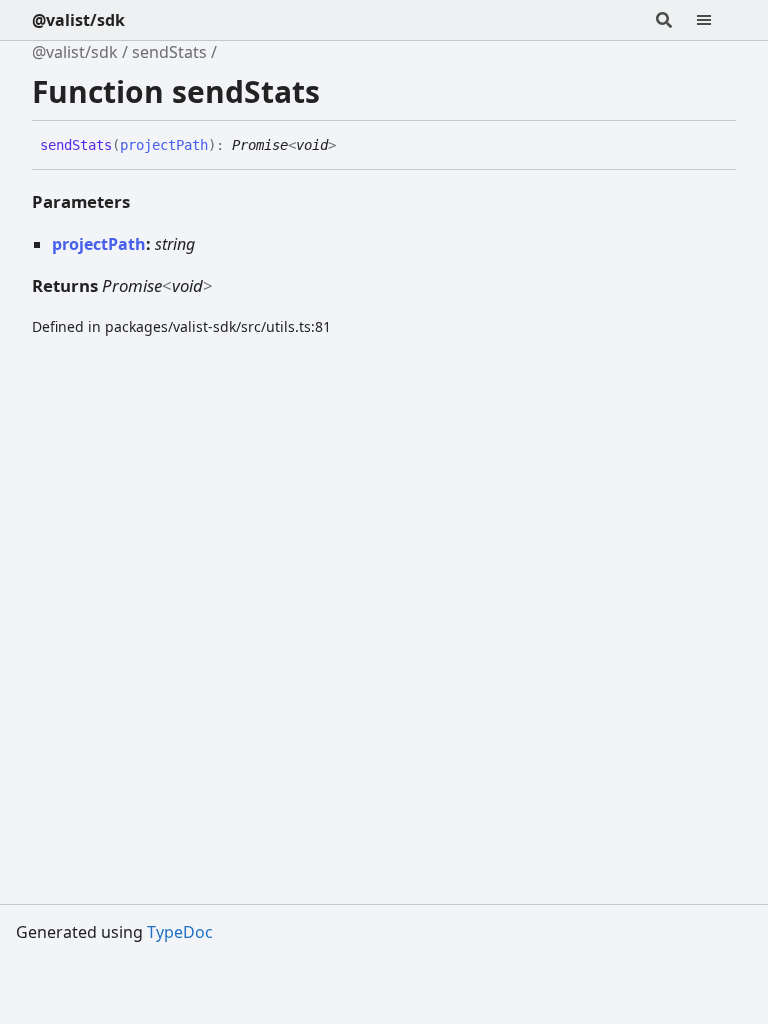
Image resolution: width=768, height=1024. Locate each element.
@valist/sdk (78, 20)
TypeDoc (180, 932)
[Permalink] (351, 146)
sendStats (169, 52)
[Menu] (716, 20)
